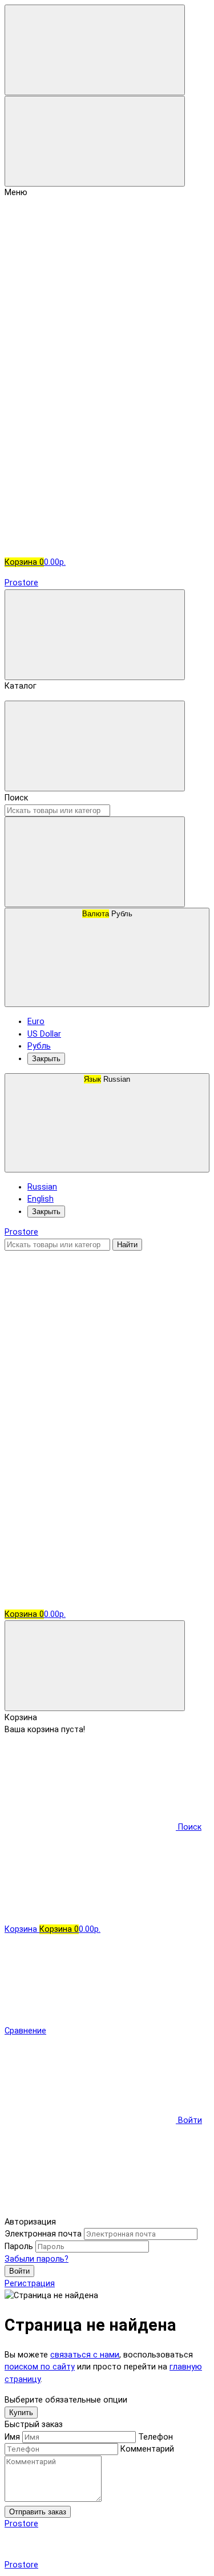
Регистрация (30, 2284)
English (41, 1199)
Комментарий (147, 2449)
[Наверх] (90, 2209)
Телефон (156, 2437)
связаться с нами (85, 2355)
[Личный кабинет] (90, 1334)
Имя (12, 2437)
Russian (107, 1079)
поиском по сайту (40, 2367)
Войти (19, 2271)
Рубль (107, 914)
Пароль (19, 2247)
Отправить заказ (38, 2512)
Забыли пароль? (37, 2259)
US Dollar (44, 1034)
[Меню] (95, 50)
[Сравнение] (90, 1423)
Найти (127, 1245)
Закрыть (46, 1059)
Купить (21, 2413)
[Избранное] (90, 1512)
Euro (36, 1022)
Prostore (21, 583)
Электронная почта (43, 2234)
